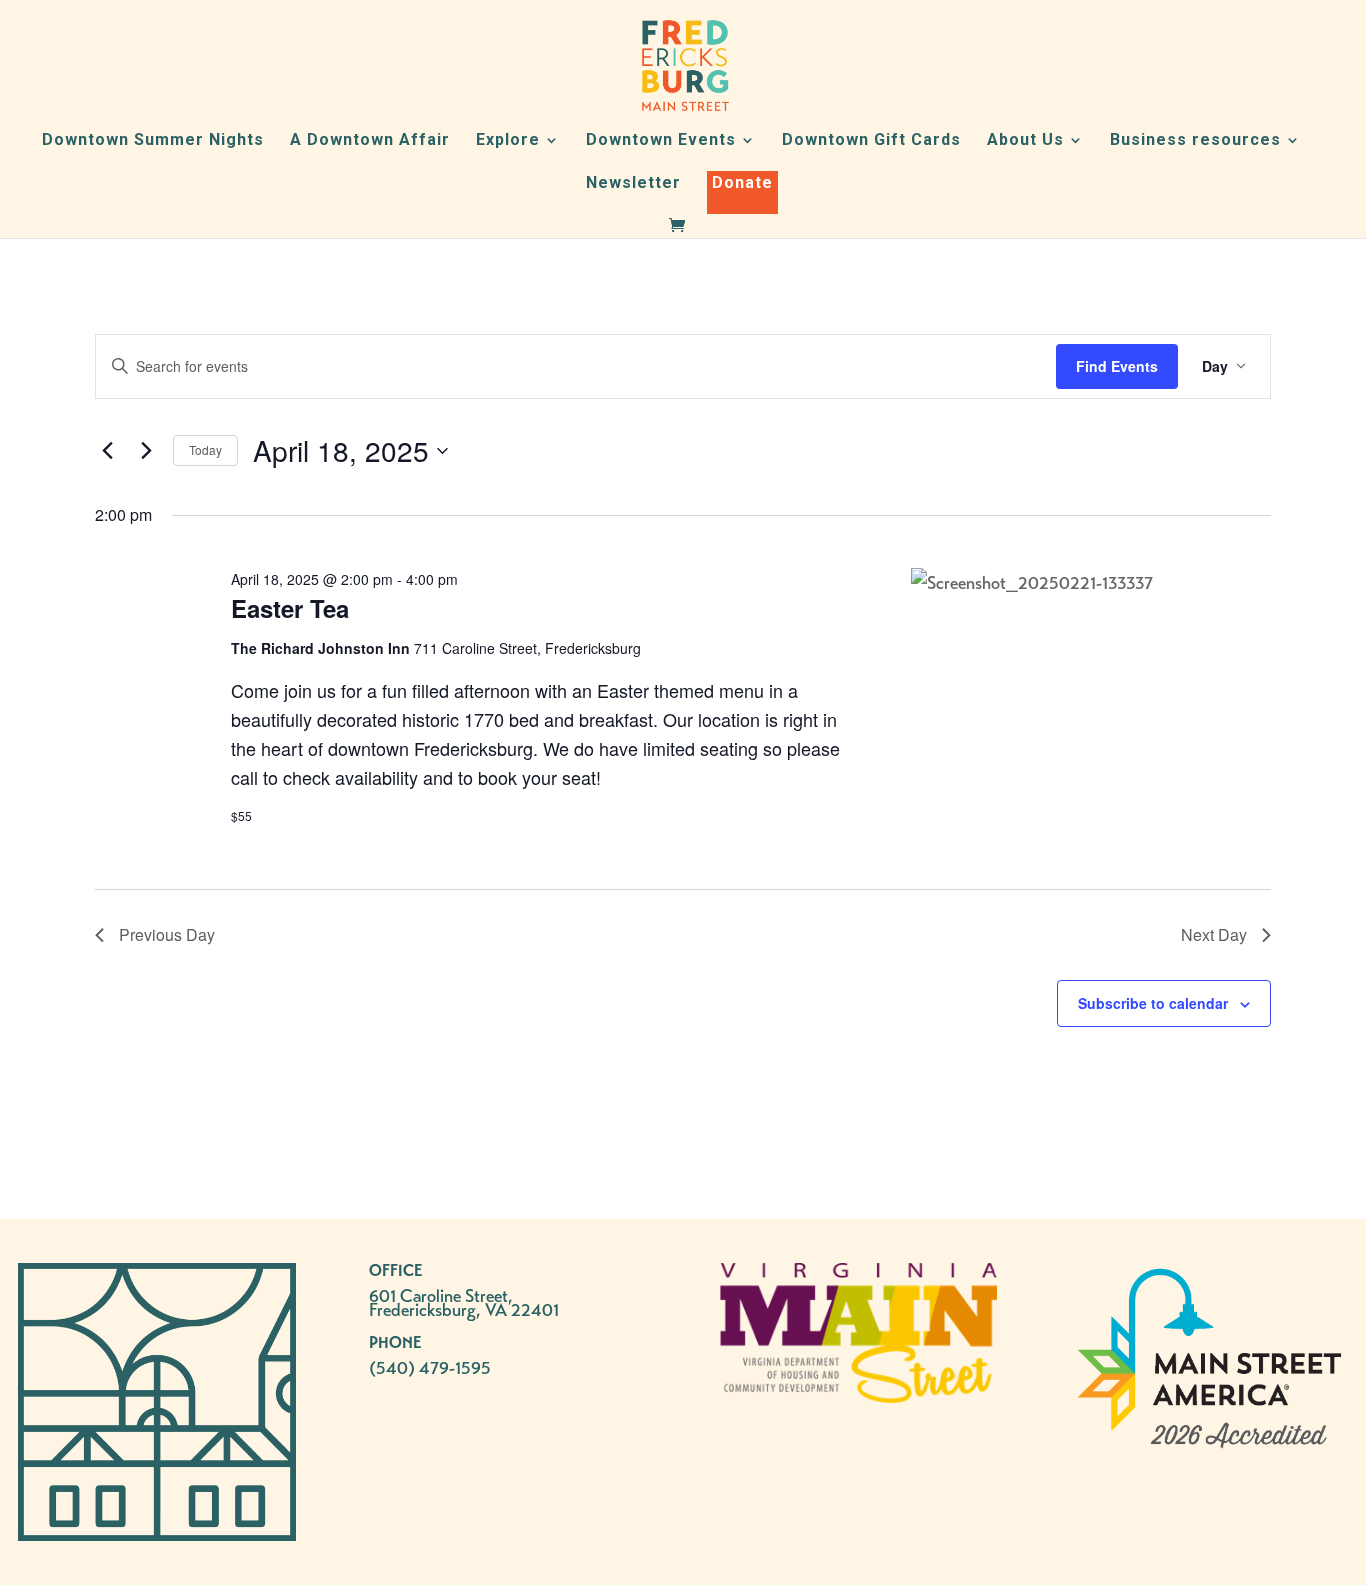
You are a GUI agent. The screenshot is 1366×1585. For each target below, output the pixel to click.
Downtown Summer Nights (153, 141)
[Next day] (146, 451)
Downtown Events (661, 141)
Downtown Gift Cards (871, 141)
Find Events (1117, 366)
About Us (1025, 141)
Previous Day (167, 934)
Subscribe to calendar (1153, 1003)
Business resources (1195, 141)
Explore (508, 141)
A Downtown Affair (370, 141)
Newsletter (633, 184)
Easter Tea (290, 608)
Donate (742, 182)
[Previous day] (107, 451)
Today (205, 449)
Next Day (1214, 934)
